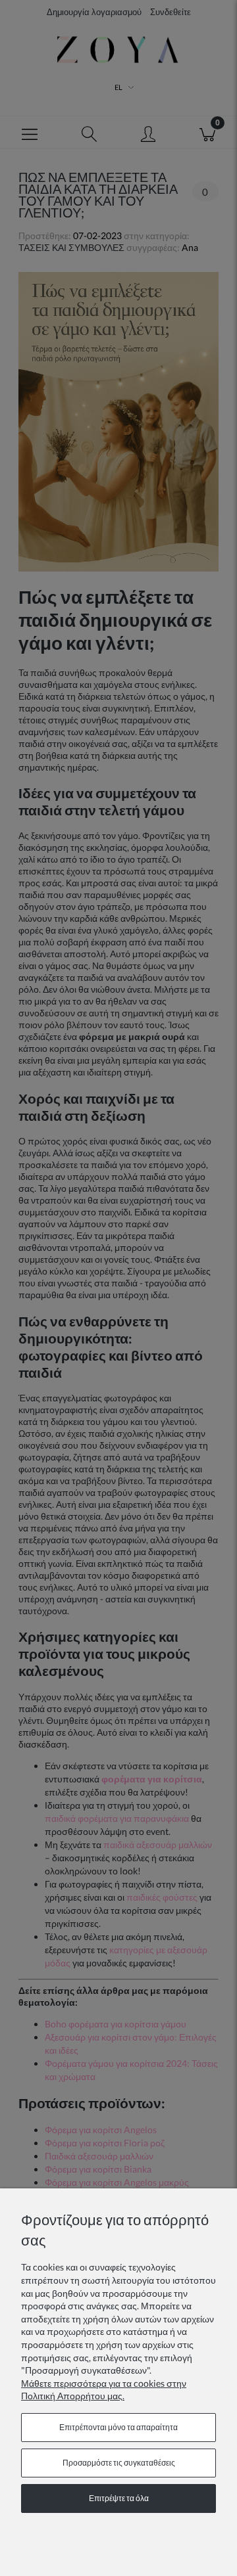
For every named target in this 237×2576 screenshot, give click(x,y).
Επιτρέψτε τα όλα (119, 2498)
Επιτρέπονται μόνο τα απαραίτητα (118, 2427)
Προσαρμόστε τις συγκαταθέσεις (119, 2463)
